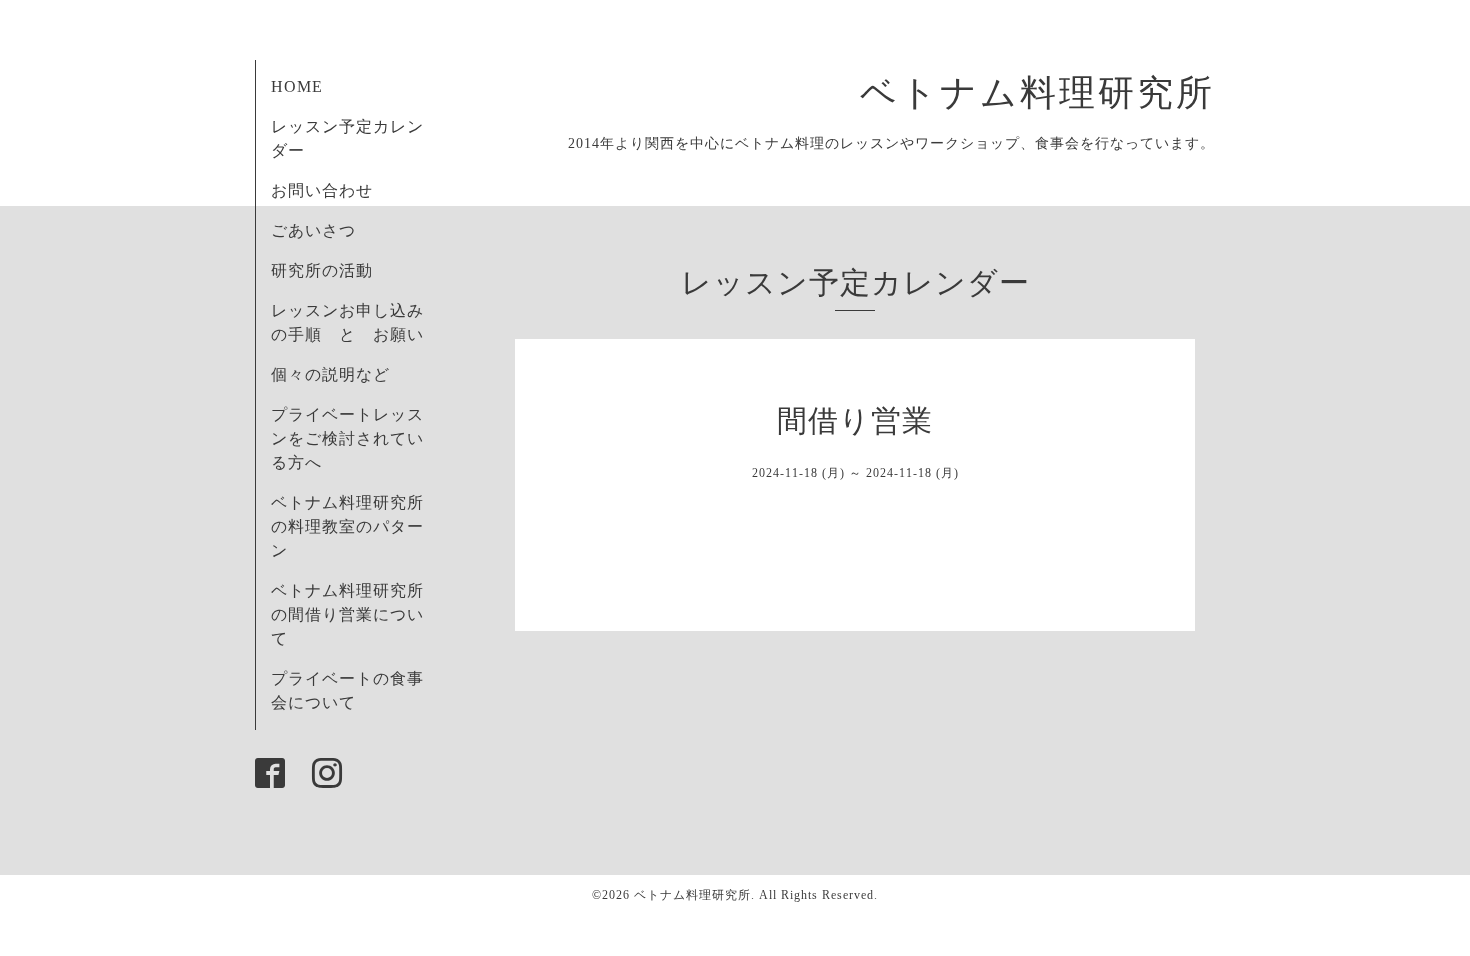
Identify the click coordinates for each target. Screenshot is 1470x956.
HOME (297, 86)
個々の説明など (330, 374)
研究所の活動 (322, 270)
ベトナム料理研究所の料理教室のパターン (347, 526)
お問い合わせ (322, 190)
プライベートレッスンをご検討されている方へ (347, 438)
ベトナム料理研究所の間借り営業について (347, 614)
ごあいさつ (313, 230)
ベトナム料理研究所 (1057, 93)
